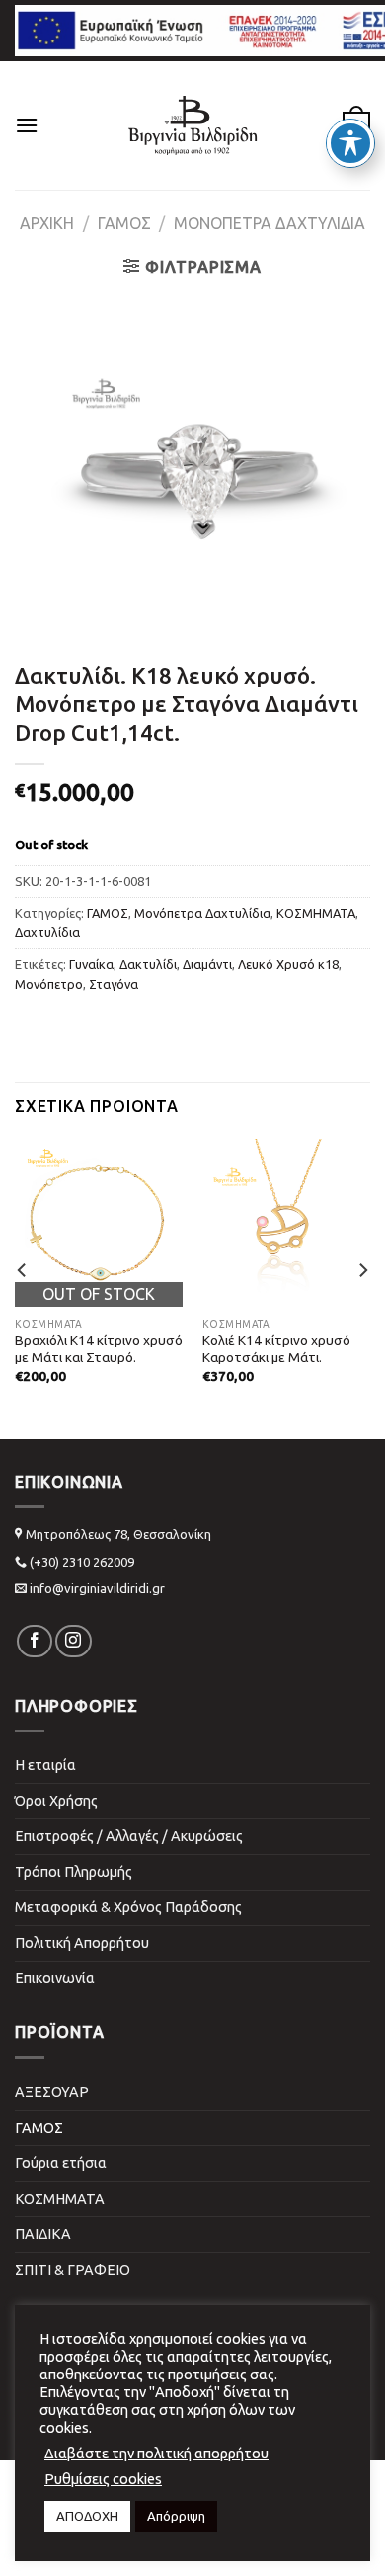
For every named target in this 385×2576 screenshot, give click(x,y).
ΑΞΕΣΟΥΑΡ (52, 2092)
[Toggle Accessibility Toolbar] (350, 143)
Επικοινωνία (55, 1978)
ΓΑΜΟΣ (124, 223)
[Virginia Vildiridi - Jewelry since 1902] (192, 125)
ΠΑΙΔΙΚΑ (43, 2234)
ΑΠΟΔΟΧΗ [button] (87, 2516)
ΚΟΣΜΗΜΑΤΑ (316, 913)
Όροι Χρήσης (56, 1801)
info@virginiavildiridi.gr (97, 1588)
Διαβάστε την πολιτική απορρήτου (156, 2453)
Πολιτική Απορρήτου (82, 1943)
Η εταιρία (45, 1765)
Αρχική (47, 223)
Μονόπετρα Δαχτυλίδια (269, 223)
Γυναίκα (91, 964)
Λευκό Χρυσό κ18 (288, 964)
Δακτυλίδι (148, 964)
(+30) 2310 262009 (82, 1562)
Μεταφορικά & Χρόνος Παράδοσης (128, 1907)
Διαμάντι (207, 964)
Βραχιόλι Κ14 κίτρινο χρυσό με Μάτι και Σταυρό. (99, 1349)
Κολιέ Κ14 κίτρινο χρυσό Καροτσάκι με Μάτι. (276, 1349)
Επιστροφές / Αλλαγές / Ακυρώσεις (129, 1836)
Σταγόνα (114, 984)
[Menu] (27, 125)
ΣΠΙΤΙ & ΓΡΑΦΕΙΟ (73, 2270)
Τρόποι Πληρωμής (74, 1872)
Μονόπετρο (49, 984)
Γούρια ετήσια (61, 2163)
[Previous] (23, 1271)
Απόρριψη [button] (176, 2516)
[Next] (362, 1271)
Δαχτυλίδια (47, 932)
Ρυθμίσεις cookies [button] (103, 2479)
